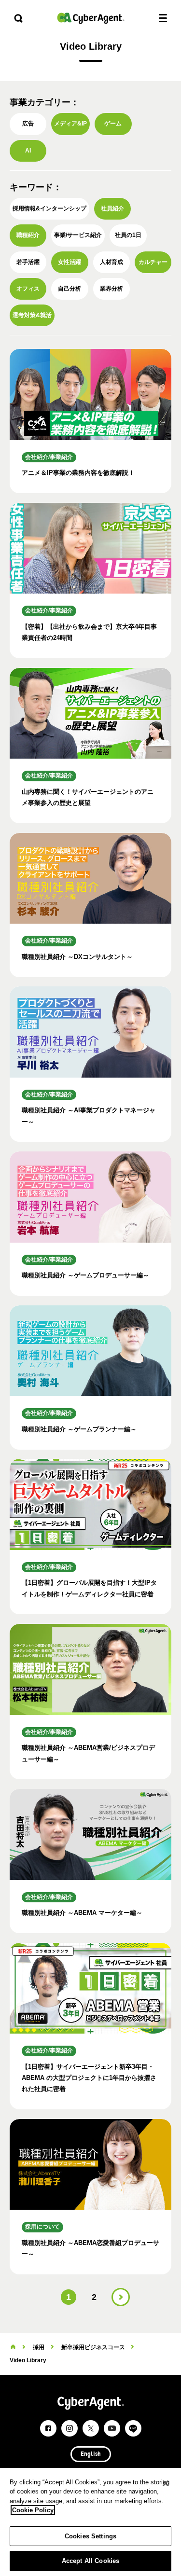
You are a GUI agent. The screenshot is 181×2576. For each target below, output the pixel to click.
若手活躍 (28, 262)
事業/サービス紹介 (78, 235)
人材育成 (111, 262)
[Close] (166, 2483)
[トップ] (13, 2347)
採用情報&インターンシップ (49, 208)
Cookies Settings (90, 2536)
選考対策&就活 (32, 315)
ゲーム (113, 124)
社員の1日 (128, 235)
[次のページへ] (121, 2297)
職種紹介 (28, 235)
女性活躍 (70, 262)
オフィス (28, 289)
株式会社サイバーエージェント (91, 18)
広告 (28, 124)
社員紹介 (112, 208)
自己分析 (70, 289)
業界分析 (111, 289)
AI (28, 151)
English (91, 2454)
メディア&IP (70, 124)
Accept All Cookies (90, 2561)
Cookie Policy (33, 2510)
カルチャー (153, 262)
